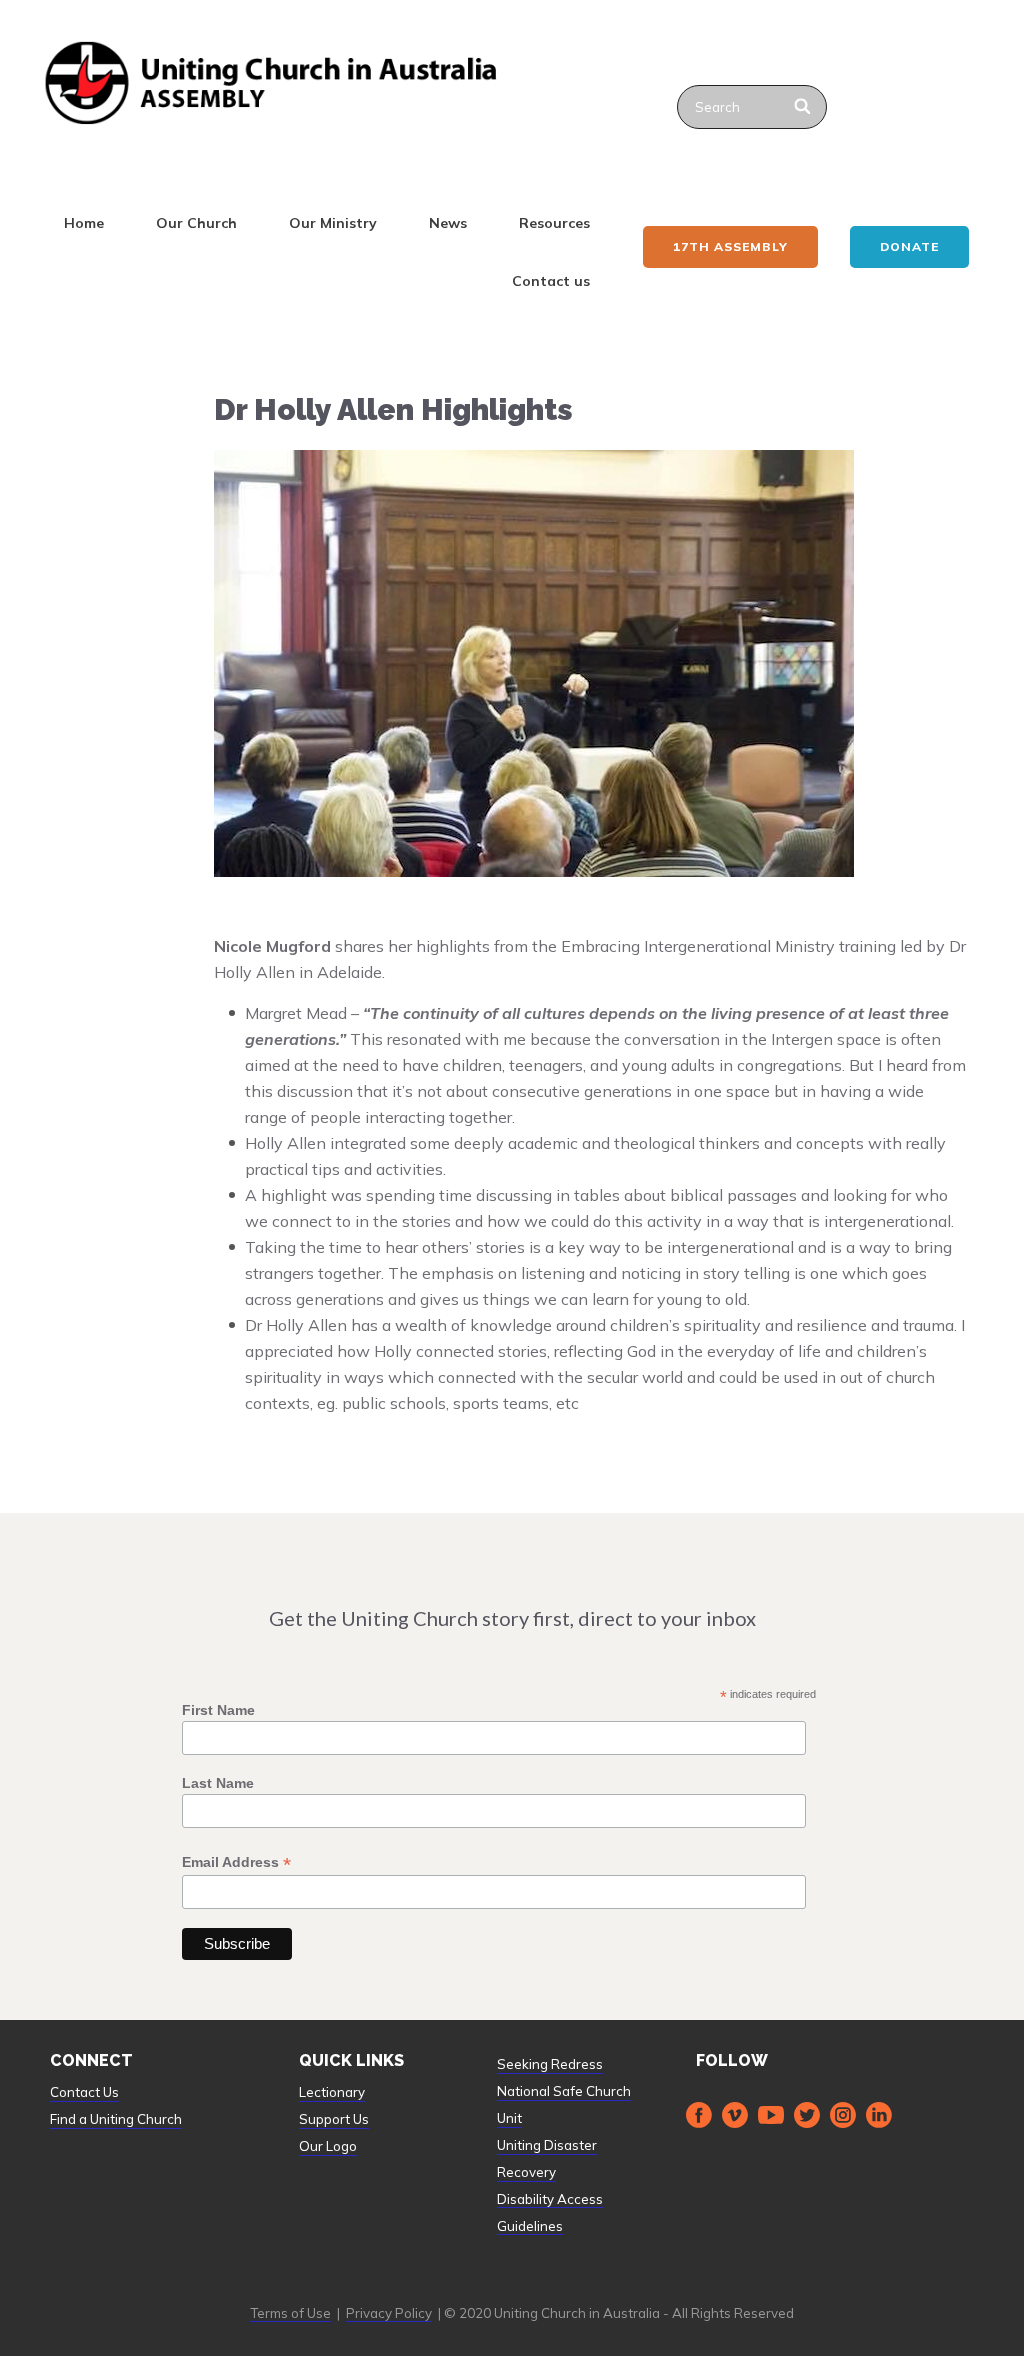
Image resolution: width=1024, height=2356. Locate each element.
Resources (554, 223)
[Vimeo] (735, 2115)
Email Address (236, 1862)
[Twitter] (807, 2115)
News (448, 223)
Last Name (218, 1783)
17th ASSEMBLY (730, 246)
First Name (218, 1710)
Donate (909, 246)
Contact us (551, 281)
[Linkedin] (879, 2115)
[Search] (803, 107)
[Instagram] (843, 2115)
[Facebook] (699, 2115)
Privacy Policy (389, 2313)
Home (84, 223)
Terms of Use (290, 2313)
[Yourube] (771, 2115)
